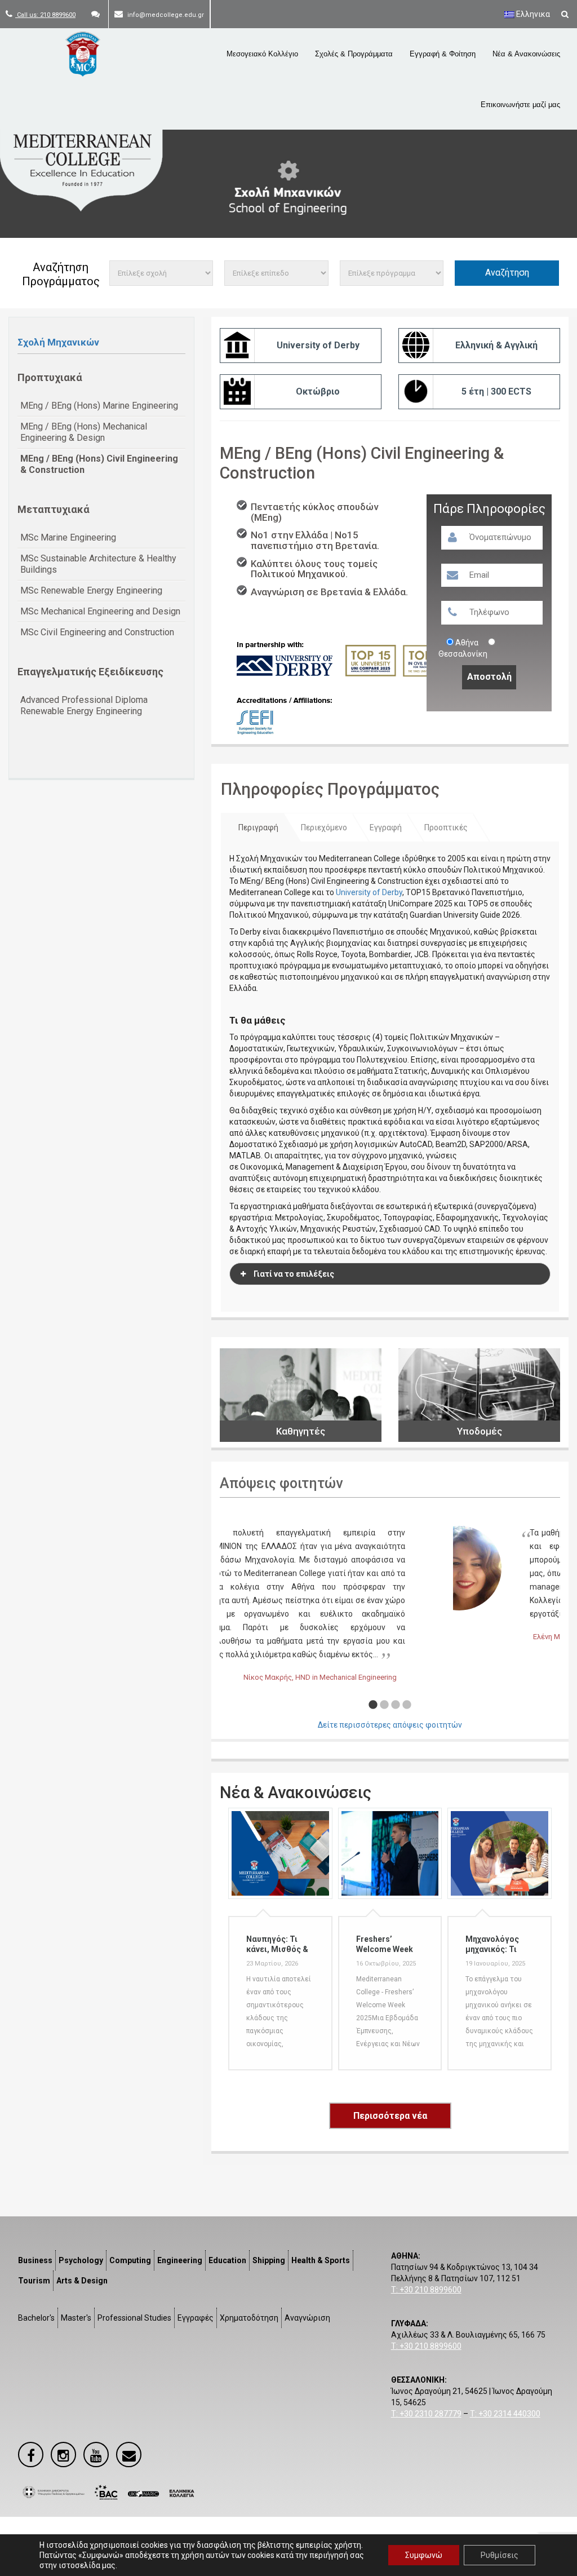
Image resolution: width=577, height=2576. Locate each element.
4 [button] (407, 1705)
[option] (390, 1586)
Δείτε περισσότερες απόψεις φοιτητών (390, 1725)
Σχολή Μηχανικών (58, 342)
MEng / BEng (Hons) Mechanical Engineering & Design (84, 432)
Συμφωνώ (424, 2555)
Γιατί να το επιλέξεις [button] (294, 1274)
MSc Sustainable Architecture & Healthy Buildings (98, 564)
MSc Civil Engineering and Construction (97, 632)
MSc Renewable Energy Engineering (91, 590)
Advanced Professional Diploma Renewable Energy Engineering (84, 705)
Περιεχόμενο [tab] (324, 827)
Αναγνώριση (307, 2318)
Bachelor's (36, 2318)
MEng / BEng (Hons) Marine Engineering (99, 406)
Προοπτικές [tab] (446, 827)
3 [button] (396, 1705)
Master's (76, 2318)
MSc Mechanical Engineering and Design (100, 611)
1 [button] (373, 1705)
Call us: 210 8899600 (45, 15)
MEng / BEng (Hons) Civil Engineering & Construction (99, 464)
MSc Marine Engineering (68, 537)
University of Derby (369, 892)
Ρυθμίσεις (500, 2555)
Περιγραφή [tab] (258, 827)
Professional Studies (134, 2318)
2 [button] (384, 1705)
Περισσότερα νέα (390, 2116)
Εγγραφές (196, 2318)
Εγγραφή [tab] (386, 827)
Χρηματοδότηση (249, 2318)
